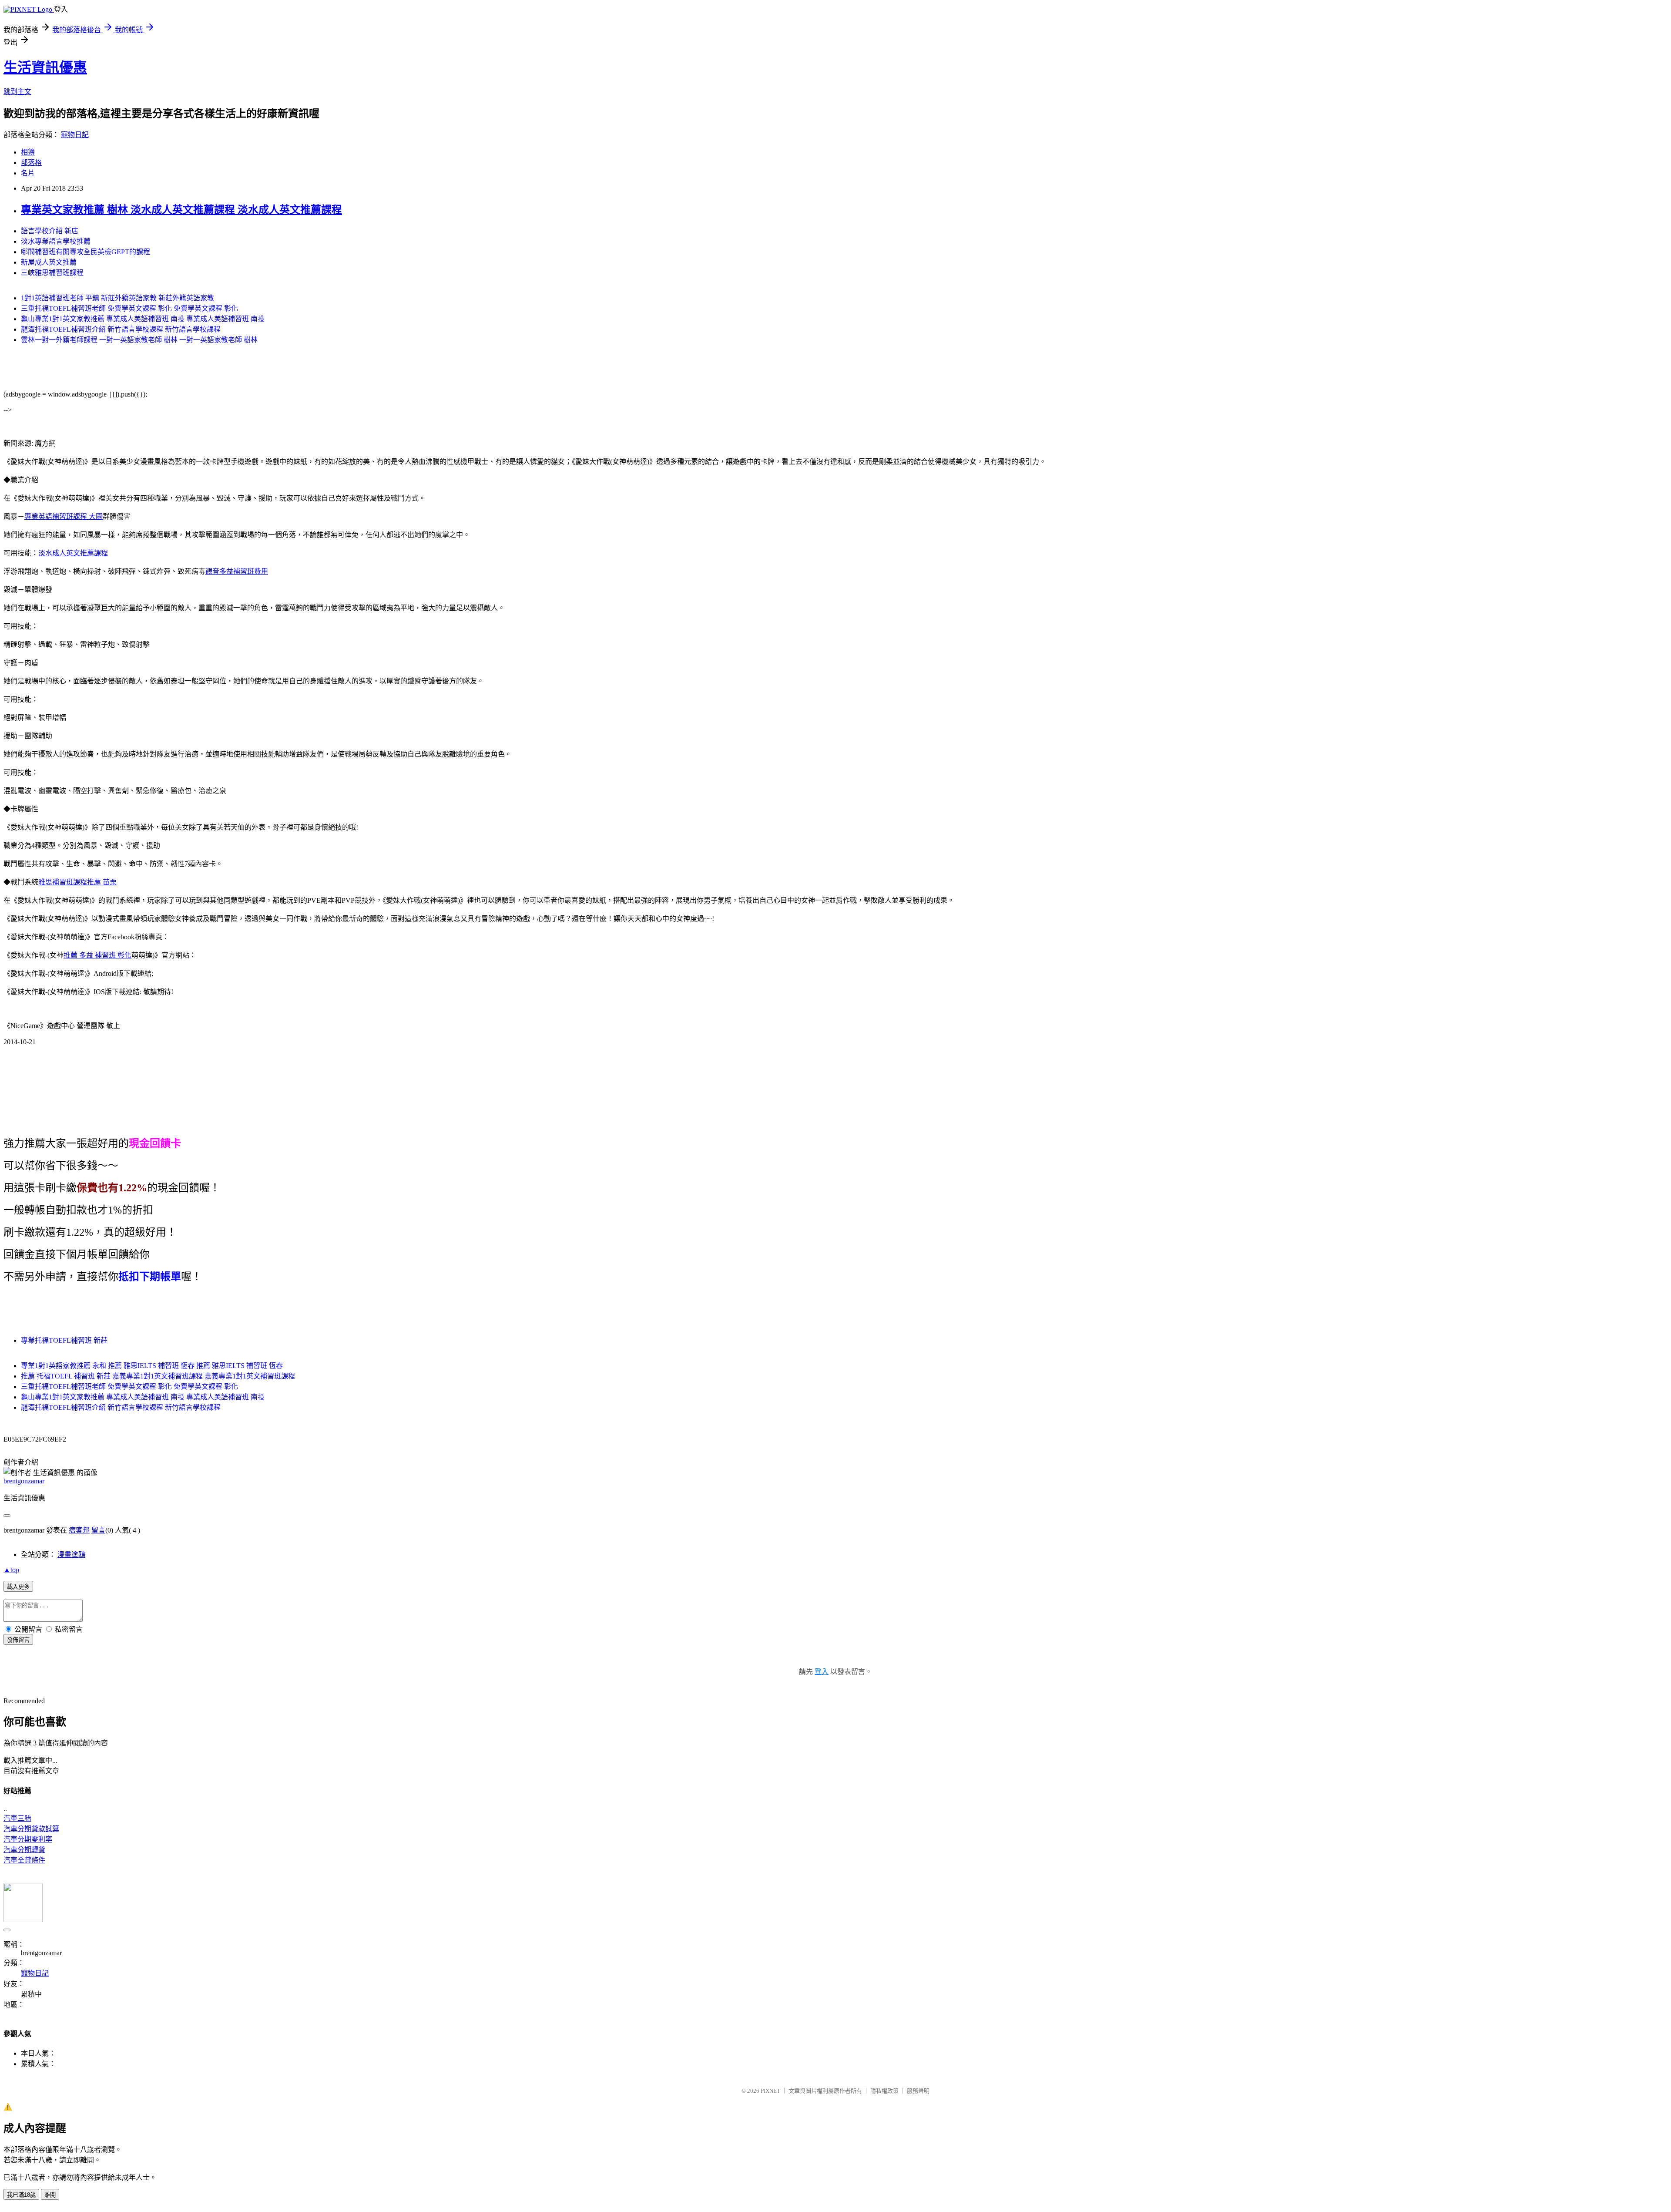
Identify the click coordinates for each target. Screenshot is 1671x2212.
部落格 (31, 163)
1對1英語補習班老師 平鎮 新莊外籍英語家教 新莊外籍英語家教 (117, 298)
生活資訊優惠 (45, 67)
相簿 (28, 152)
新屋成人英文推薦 (49, 262)
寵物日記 (75, 135)
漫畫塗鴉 (71, 1555)
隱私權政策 (884, 2091)
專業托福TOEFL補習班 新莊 (64, 1340)
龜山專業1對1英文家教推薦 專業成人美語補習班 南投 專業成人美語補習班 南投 (143, 319)
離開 (50, 2195)
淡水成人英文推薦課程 (73, 553)
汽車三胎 (17, 1818)
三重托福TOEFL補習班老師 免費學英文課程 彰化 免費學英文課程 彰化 (129, 308)
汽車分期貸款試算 (31, 1829)
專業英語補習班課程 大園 (64, 516)
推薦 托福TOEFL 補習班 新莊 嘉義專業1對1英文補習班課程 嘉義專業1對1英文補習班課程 (158, 1376)
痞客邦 (79, 1530)
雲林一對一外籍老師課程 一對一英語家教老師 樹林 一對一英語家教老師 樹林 (139, 340)
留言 (98, 1530)
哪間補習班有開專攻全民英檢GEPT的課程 (86, 252)
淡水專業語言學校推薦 (56, 241)
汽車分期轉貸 (24, 1850)
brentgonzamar (24, 1481)
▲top (11, 1570)
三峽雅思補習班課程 (52, 273)
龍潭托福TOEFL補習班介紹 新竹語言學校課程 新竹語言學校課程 (121, 329)
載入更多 (18, 1587)
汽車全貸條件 (24, 1860)
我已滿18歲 (21, 2195)
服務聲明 (918, 2091)
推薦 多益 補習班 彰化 (97, 955)
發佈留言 (18, 1640)
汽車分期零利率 (28, 1839)
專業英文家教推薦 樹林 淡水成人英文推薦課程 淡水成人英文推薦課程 (181, 210)
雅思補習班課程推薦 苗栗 (77, 882)
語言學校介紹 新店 (50, 231)
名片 (28, 173)
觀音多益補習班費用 (237, 571)
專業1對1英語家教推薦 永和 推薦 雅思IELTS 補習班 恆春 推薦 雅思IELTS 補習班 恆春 (152, 1366)
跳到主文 (17, 92)
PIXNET (770, 2091)
